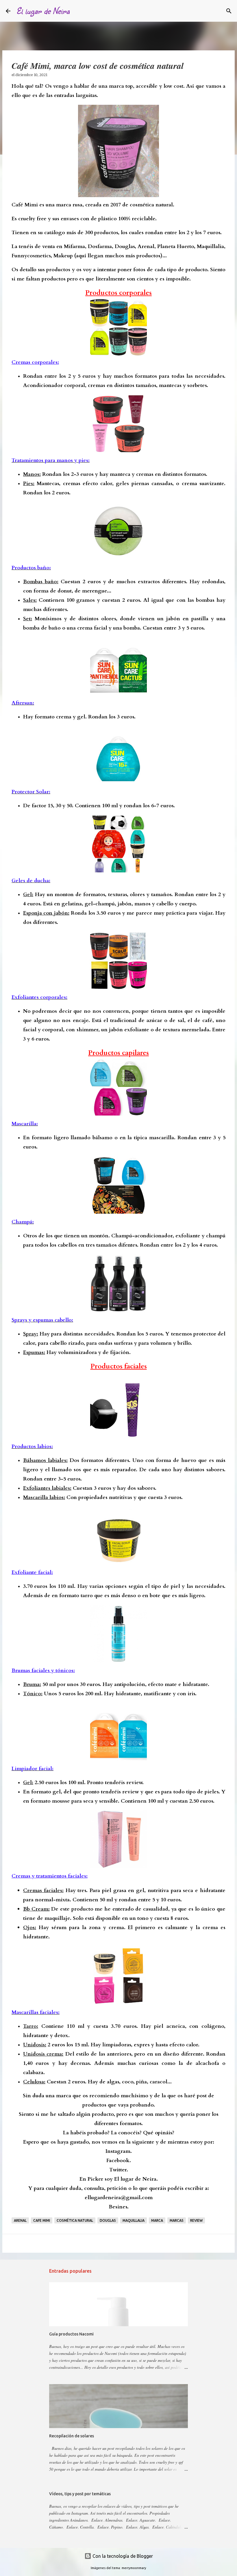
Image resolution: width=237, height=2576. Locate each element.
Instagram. (119, 2151)
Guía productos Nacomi (71, 2334)
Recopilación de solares (72, 2436)
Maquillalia (134, 2220)
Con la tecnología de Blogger (122, 2556)
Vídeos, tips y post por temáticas (80, 2494)
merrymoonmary (134, 2568)
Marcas (177, 2220)
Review (196, 2220)
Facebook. (119, 2161)
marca (157, 2220)
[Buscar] (78, 11)
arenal (20, 2220)
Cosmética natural (75, 2220)
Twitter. (119, 2170)
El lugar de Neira (43, 11)
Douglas (108, 2220)
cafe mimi (42, 2220)
